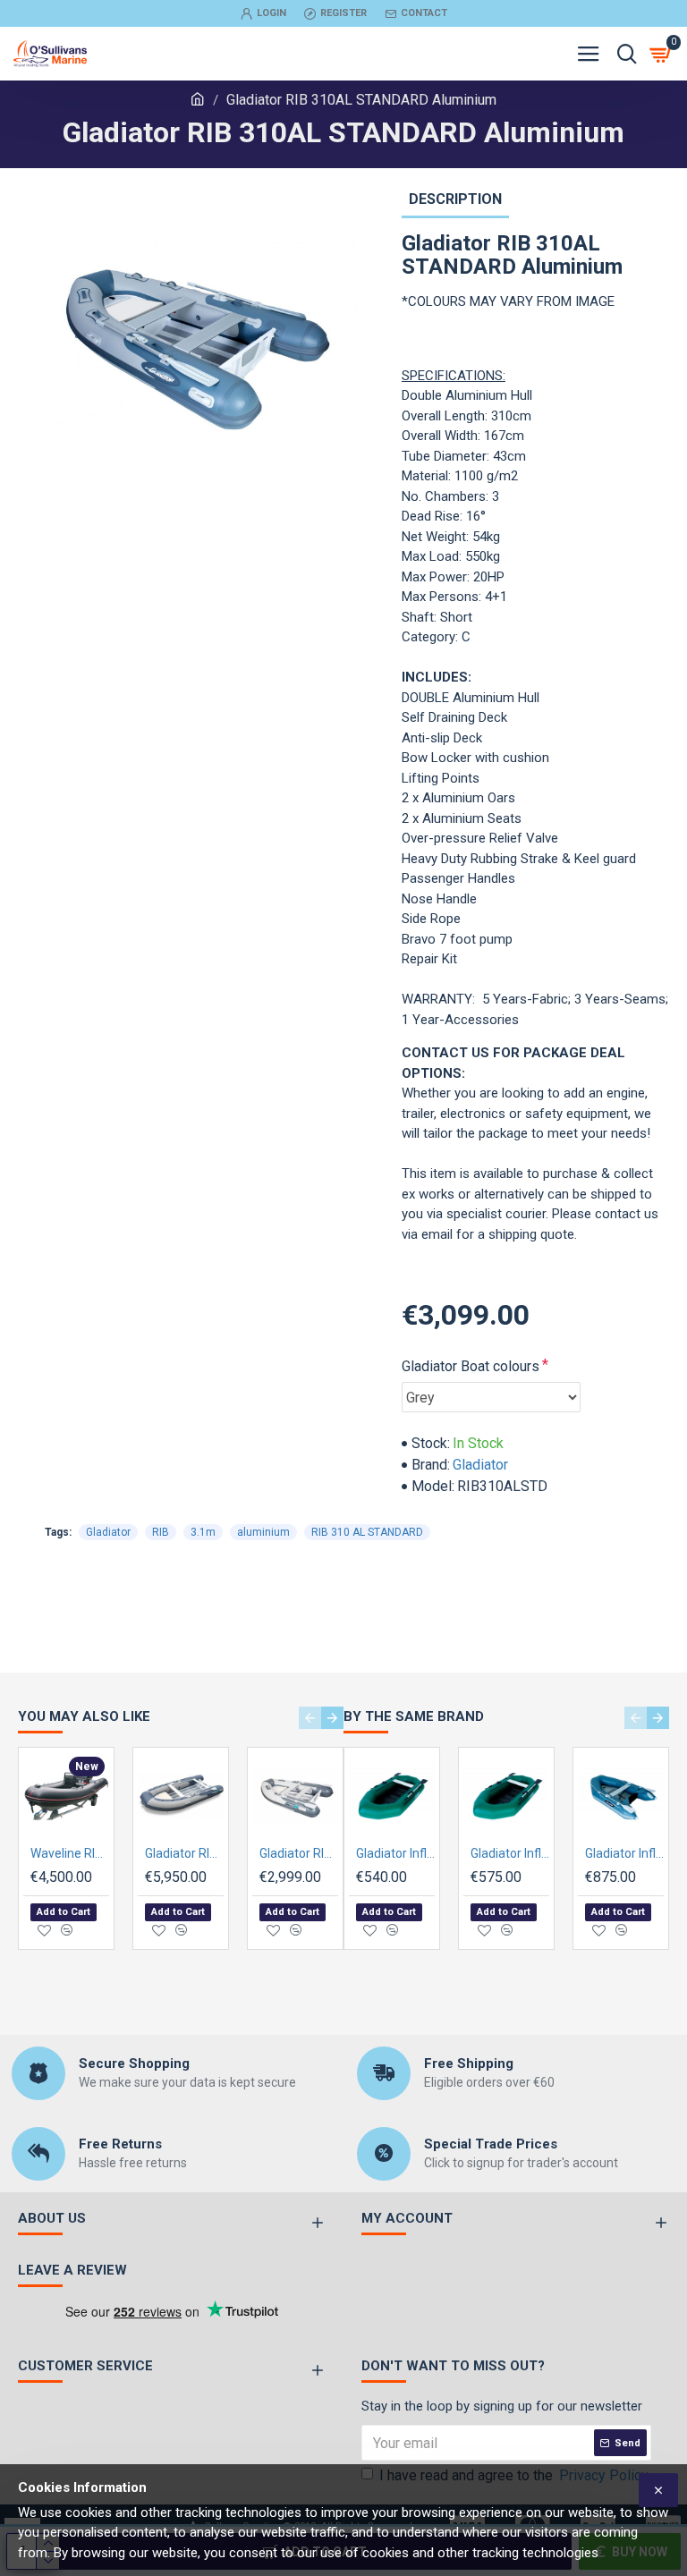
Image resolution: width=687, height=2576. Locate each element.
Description (455, 199)
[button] (310, 1718)
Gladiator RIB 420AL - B (184, 1853)
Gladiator (480, 1465)
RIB (161, 1532)
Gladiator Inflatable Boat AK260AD (624, 1853)
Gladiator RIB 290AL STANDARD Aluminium (299, 1853)
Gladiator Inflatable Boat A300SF (510, 1853)
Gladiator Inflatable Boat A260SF (395, 1853)
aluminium (263, 1532)
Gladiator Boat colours (471, 1366)
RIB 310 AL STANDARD (367, 1532)
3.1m (203, 1532)
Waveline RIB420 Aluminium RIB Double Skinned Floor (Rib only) (70, 1853)
